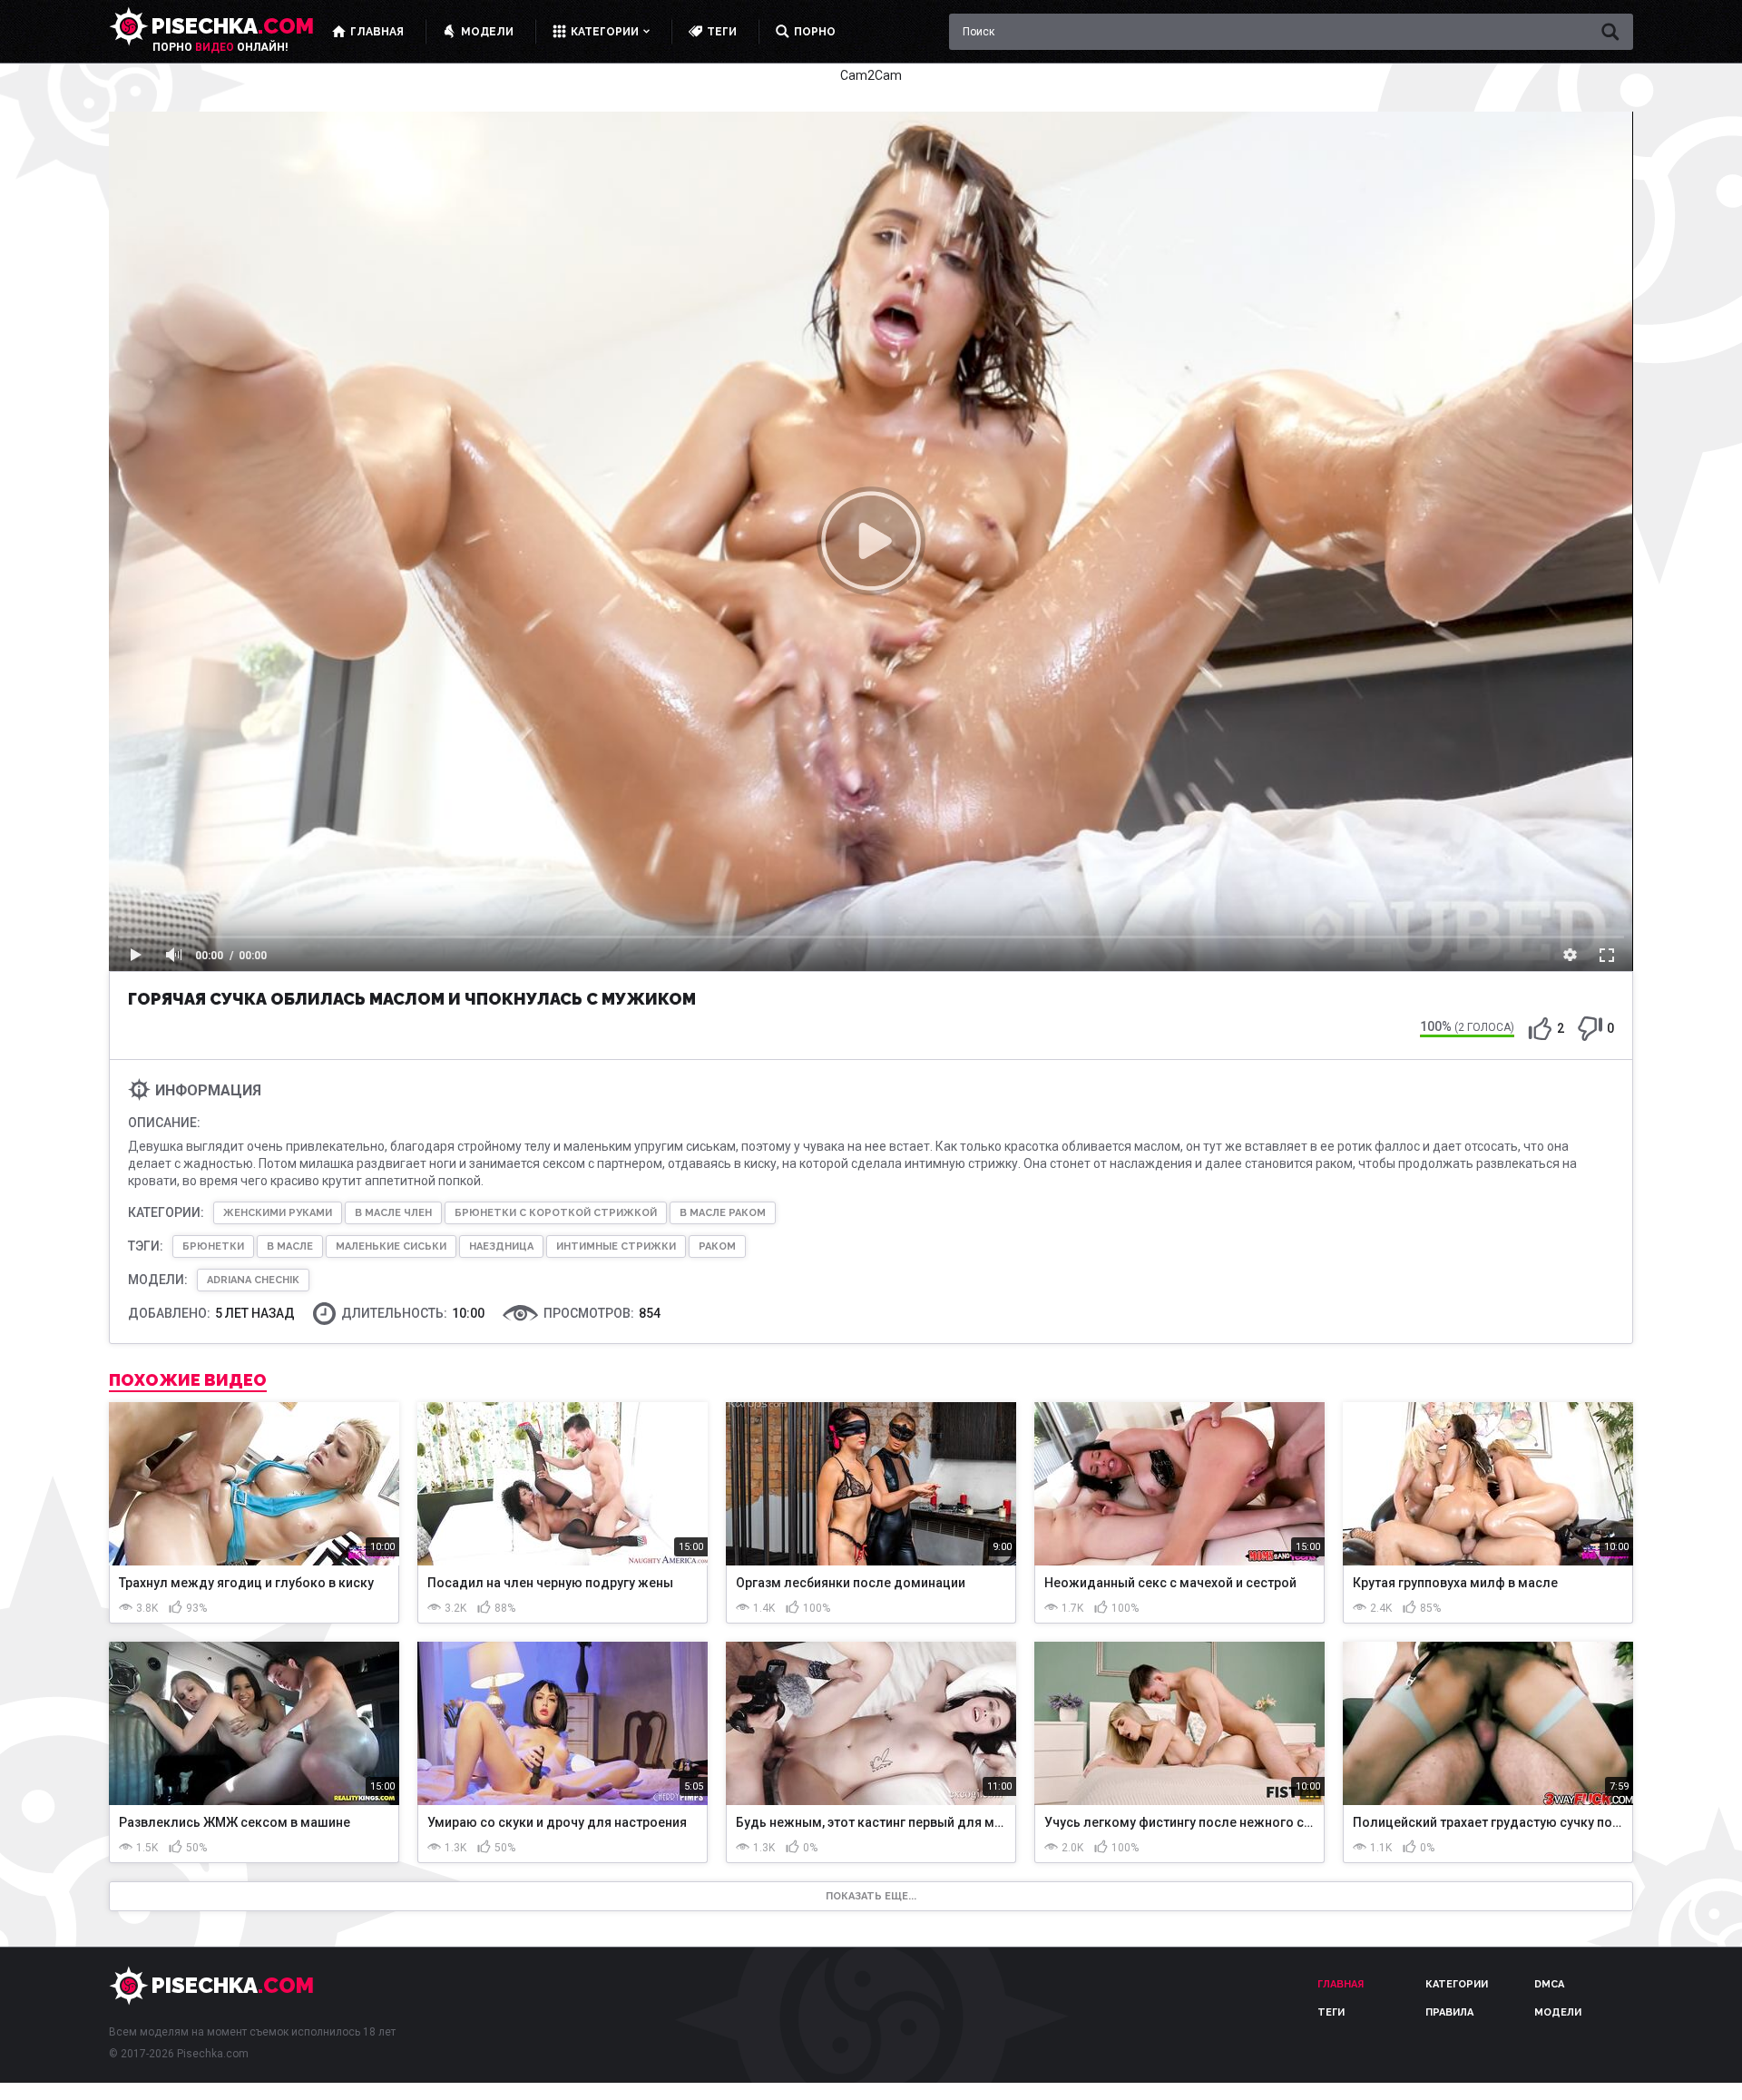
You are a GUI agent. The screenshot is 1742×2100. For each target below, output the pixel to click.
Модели (1558, 2012)
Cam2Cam (871, 75)
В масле (290, 1246)
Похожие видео (188, 1380)
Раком (717, 1246)
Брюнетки (213, 1246)
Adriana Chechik (253, 1280)
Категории (1457, 1984)
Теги (1331, 2012)
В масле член (393, 1213)
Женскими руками (278, 1213)
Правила (1449, 2012)
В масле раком (723, 1213)
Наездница (501, 1246)
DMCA (1549, 1984)
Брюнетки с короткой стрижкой (556, 1213)
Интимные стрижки (616, 1246)
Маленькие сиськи (391, 1246)
